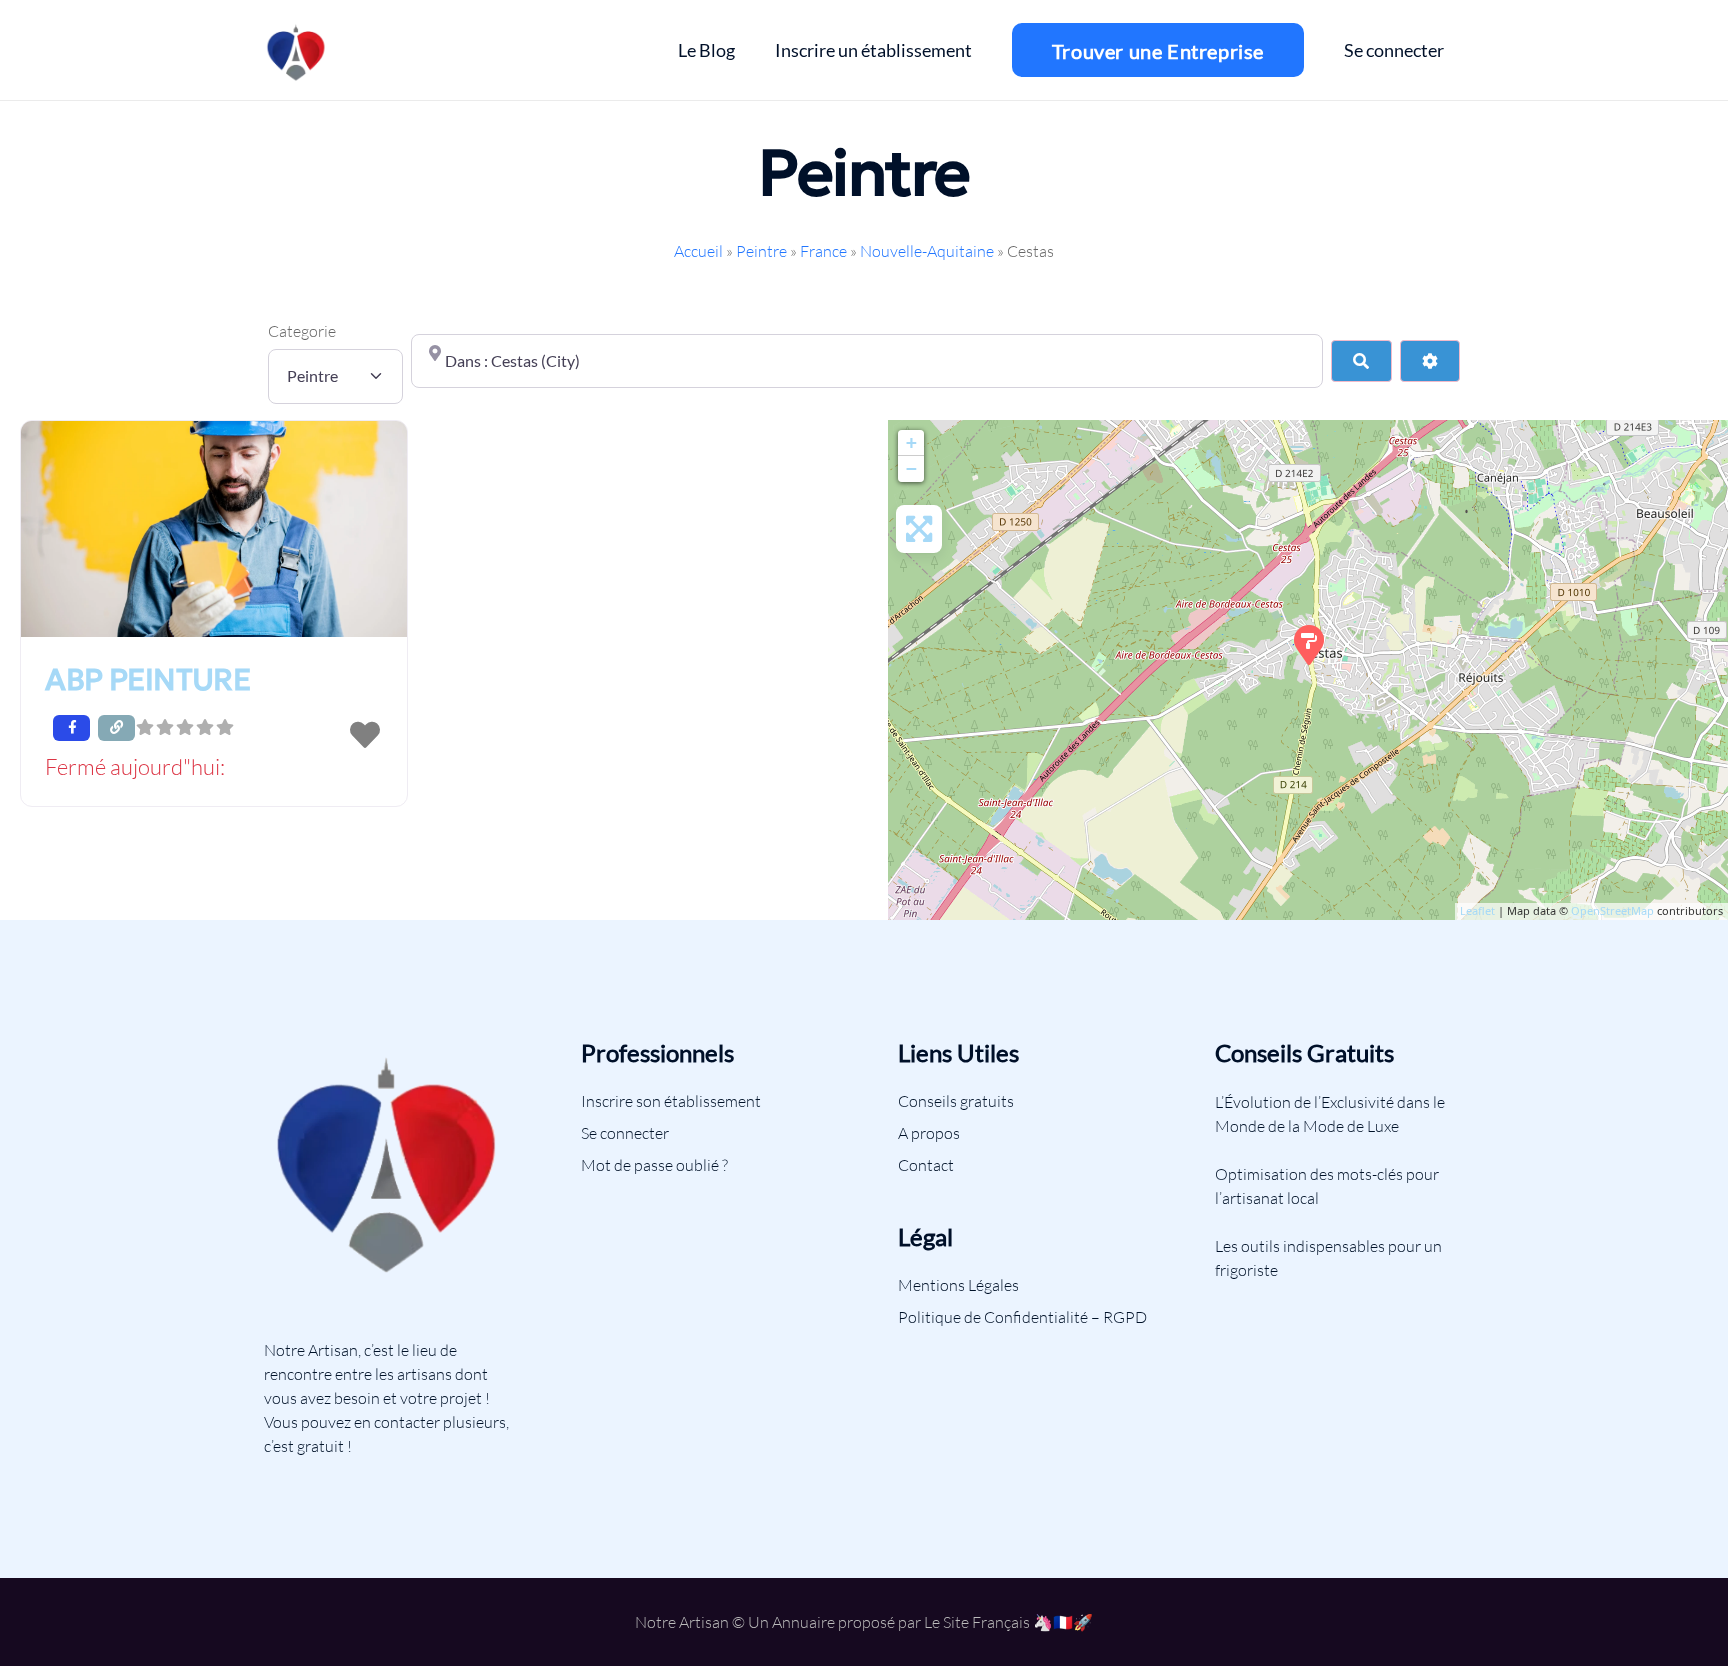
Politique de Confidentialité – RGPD (1022, 1317)
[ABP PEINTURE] (1309, 645)
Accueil (698, 251)
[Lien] (296, 50)
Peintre (761, 251)
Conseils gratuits (956, 1101)
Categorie (302, 331)
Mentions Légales (958, 1285)
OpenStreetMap (1612, 910)
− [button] (911, 468)
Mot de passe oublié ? (654, 1165)
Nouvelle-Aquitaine (927, 251)
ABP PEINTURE (147, 679)
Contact (926, 1165)
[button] (214, 768)
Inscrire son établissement (671, 1101)
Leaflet (1477, 910)
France (823, 251)
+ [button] (911, 442)
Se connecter (625, 1133)
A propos (929, 1133)
